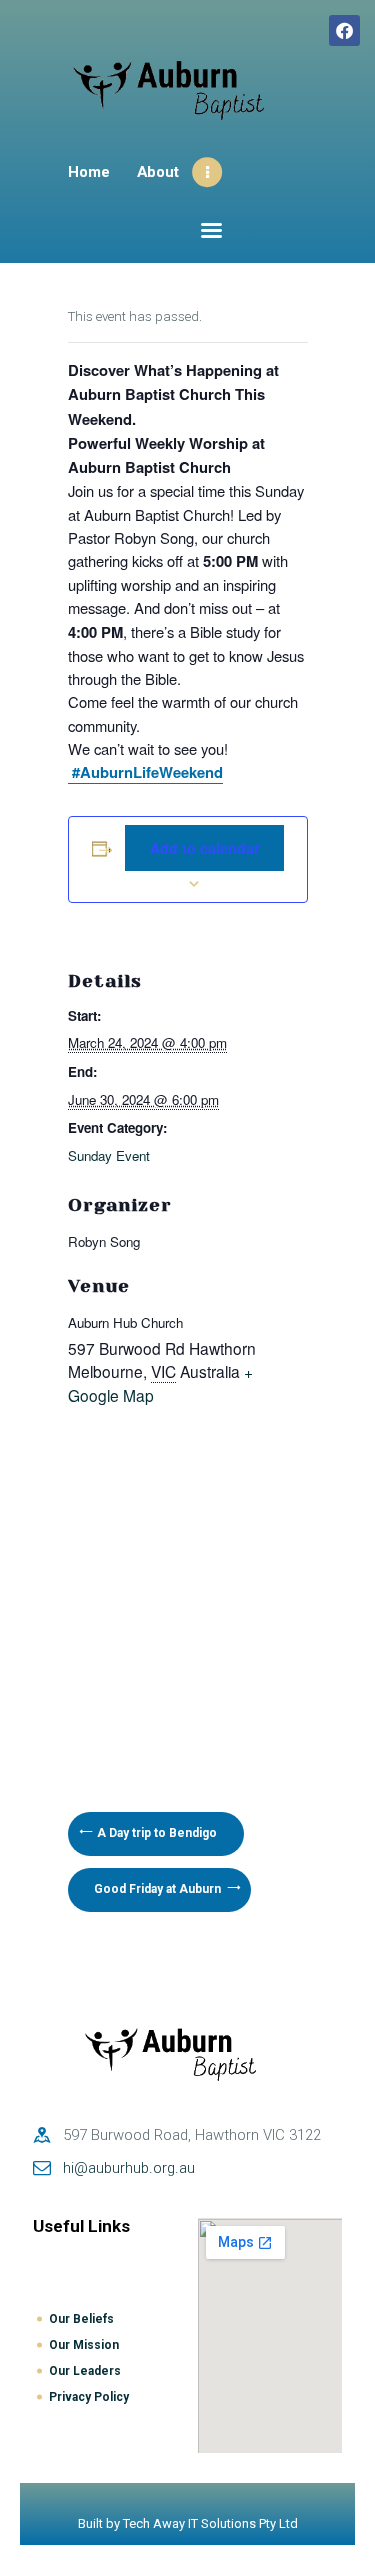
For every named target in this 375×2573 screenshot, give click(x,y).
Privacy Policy (89, 2397)
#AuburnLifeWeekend (145, 772)
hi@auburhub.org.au (129, 2168)
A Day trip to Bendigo (155, 1833)
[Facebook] (344, 30)
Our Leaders (85, 2371)
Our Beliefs (81, 2319)
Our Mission (84, 2345)
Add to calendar (204, 848)
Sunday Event (109, 1155)
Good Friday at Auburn (159, 1889)
